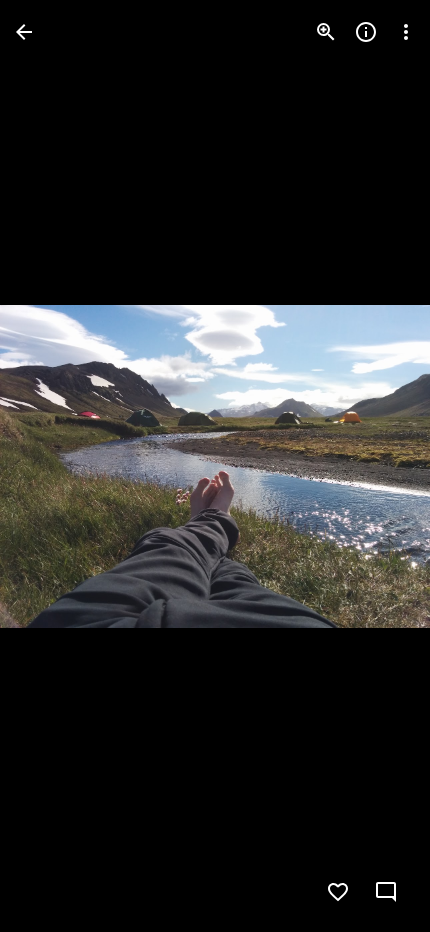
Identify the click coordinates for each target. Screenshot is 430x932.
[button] (56, 466)
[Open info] (366, 32)
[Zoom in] (326, 32)
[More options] (406, 32)
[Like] (338, 892)
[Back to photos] (24, 32)
